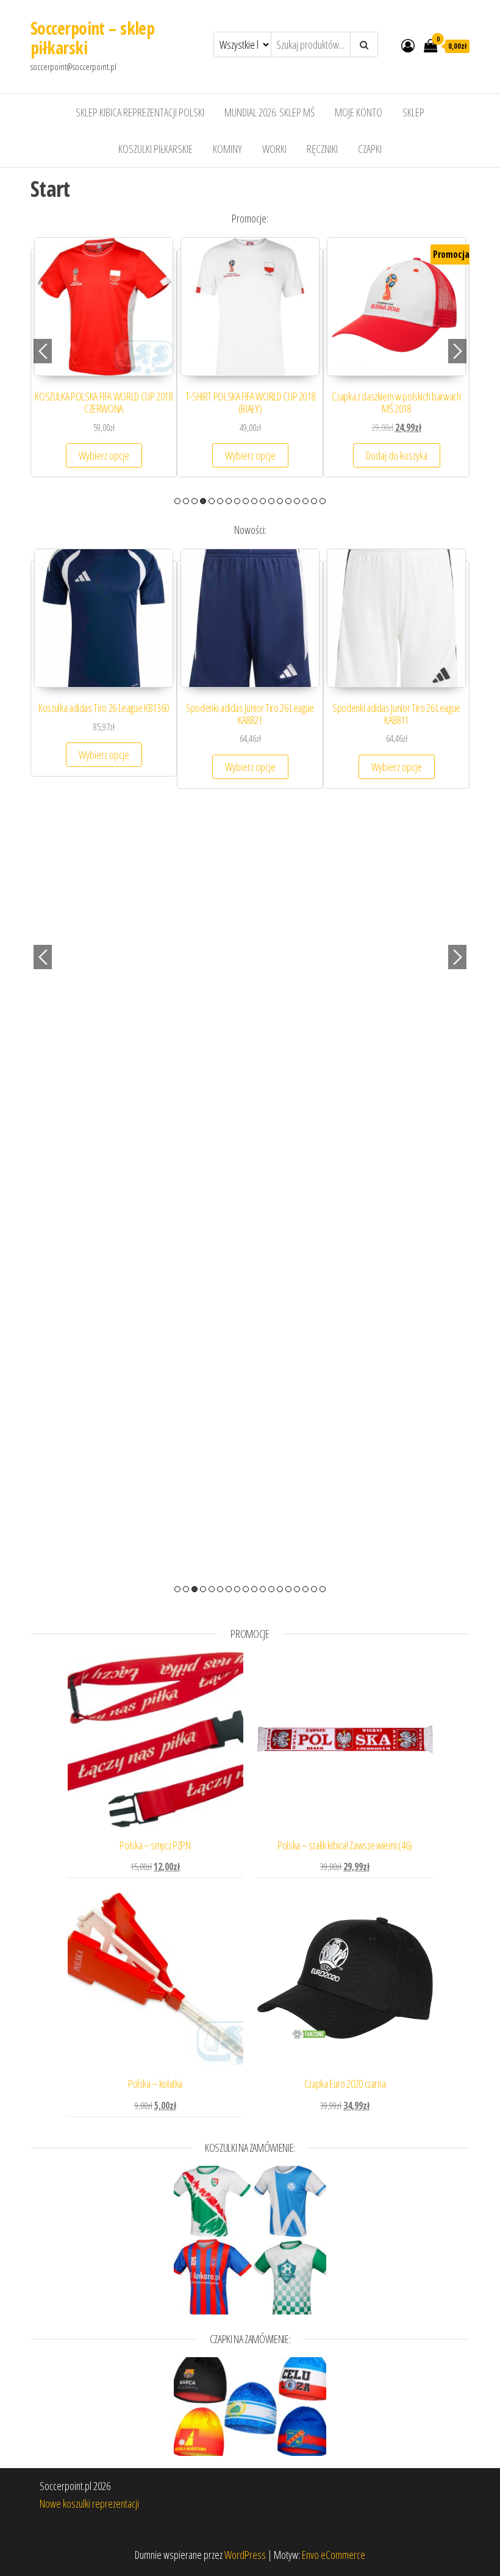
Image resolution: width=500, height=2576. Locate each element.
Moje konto (359, 112)
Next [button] (457, 351)
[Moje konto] (408, 45)
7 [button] (229, 501)
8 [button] (237, 501)
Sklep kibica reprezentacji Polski (140, 112)
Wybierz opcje (104, 455)
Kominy (227, 149)
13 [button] (280, 501)
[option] (104, 363)
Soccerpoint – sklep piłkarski (92, 38)
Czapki (370, 149)
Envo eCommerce (334, 2555)
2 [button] (186, 501)
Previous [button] (43, 351)
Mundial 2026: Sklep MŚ (270, 112)
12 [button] (271, 501)
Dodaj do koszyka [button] (397, 455)
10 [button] (254, 501)
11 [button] (263, 501)
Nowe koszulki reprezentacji (89, 2503)
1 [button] (177, 501)
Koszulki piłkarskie (155, 149)
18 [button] (323, 501)
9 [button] (246, 501)
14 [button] (288, 501)
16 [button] (305, 501)
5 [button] (212, 501)
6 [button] (220, 501)
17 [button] (314, 501)
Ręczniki (322, 149)
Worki (274, 149)
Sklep (413, 112)
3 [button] (195, 501)
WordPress (245, 2555)
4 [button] (203, 501)
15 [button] (297, 501)
